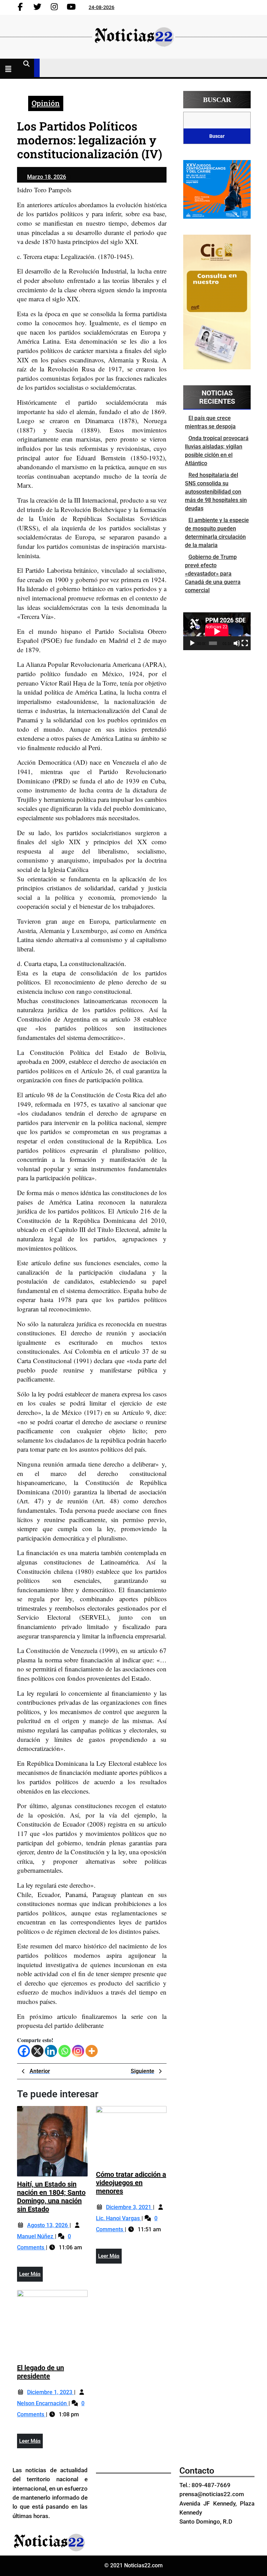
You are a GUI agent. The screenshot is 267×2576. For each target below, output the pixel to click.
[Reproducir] (192, 643)
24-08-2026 (102, 7)
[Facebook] (24, 2051)
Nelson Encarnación (43, 2403)
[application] (217, 631)
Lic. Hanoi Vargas (119, 2218)
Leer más (31, 2276)
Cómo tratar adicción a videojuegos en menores (131, 2183)
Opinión (46, 103)
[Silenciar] (237, 643)
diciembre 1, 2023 (50, 2392)
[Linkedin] (51, 2051)
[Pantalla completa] (245, 643)
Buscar (217, 100)
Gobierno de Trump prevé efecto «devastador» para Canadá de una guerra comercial (213, 574)
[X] (37, 2051)
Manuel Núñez (36, 2236)
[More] (92, 2051)
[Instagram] (78, 2051)
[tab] (10, 70)
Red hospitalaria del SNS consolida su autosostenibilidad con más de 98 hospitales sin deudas (216, 492)
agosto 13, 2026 (48, 2225)
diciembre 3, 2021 (129, 2207)
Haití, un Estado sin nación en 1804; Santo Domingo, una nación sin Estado (51, 2197)
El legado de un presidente (41, 2372)
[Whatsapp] (64, 2051)
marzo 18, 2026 (47, 177)
